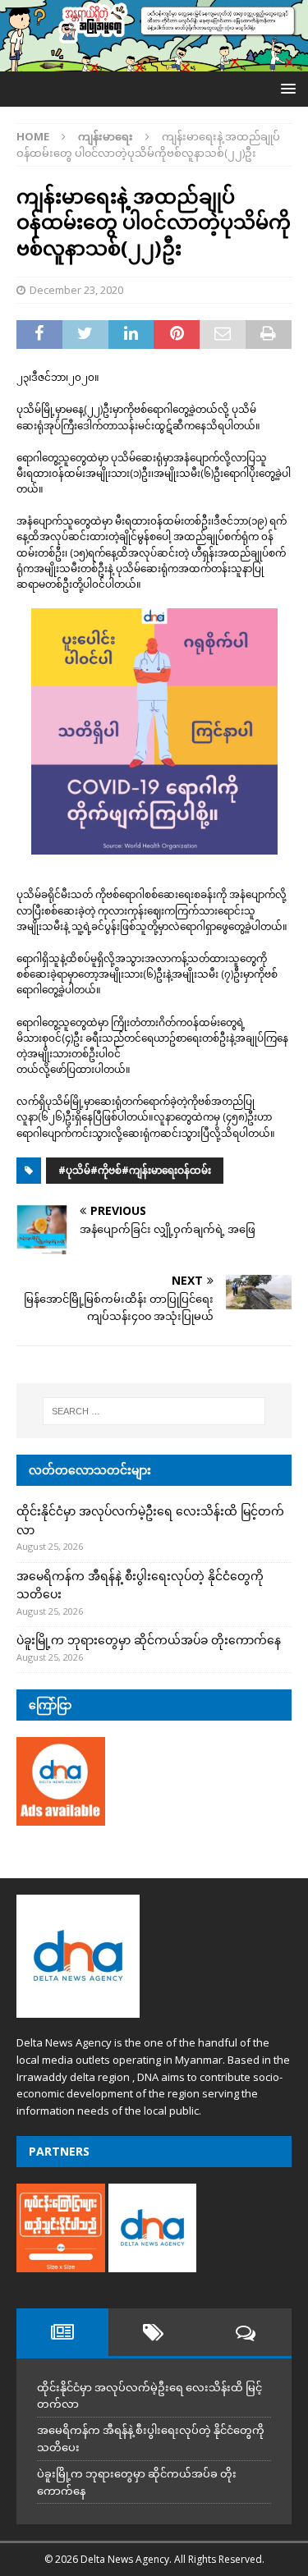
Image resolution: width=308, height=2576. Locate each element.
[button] (285, 88)
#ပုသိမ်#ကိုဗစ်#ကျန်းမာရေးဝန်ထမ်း (135, 1170)
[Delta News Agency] (154, 61)
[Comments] (246, 2332)
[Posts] (62, 2332)
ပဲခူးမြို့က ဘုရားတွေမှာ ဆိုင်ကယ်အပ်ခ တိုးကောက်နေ (149, 1640)
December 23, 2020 (76, 290)
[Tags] (154, 2332)
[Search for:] (154, 1411)
